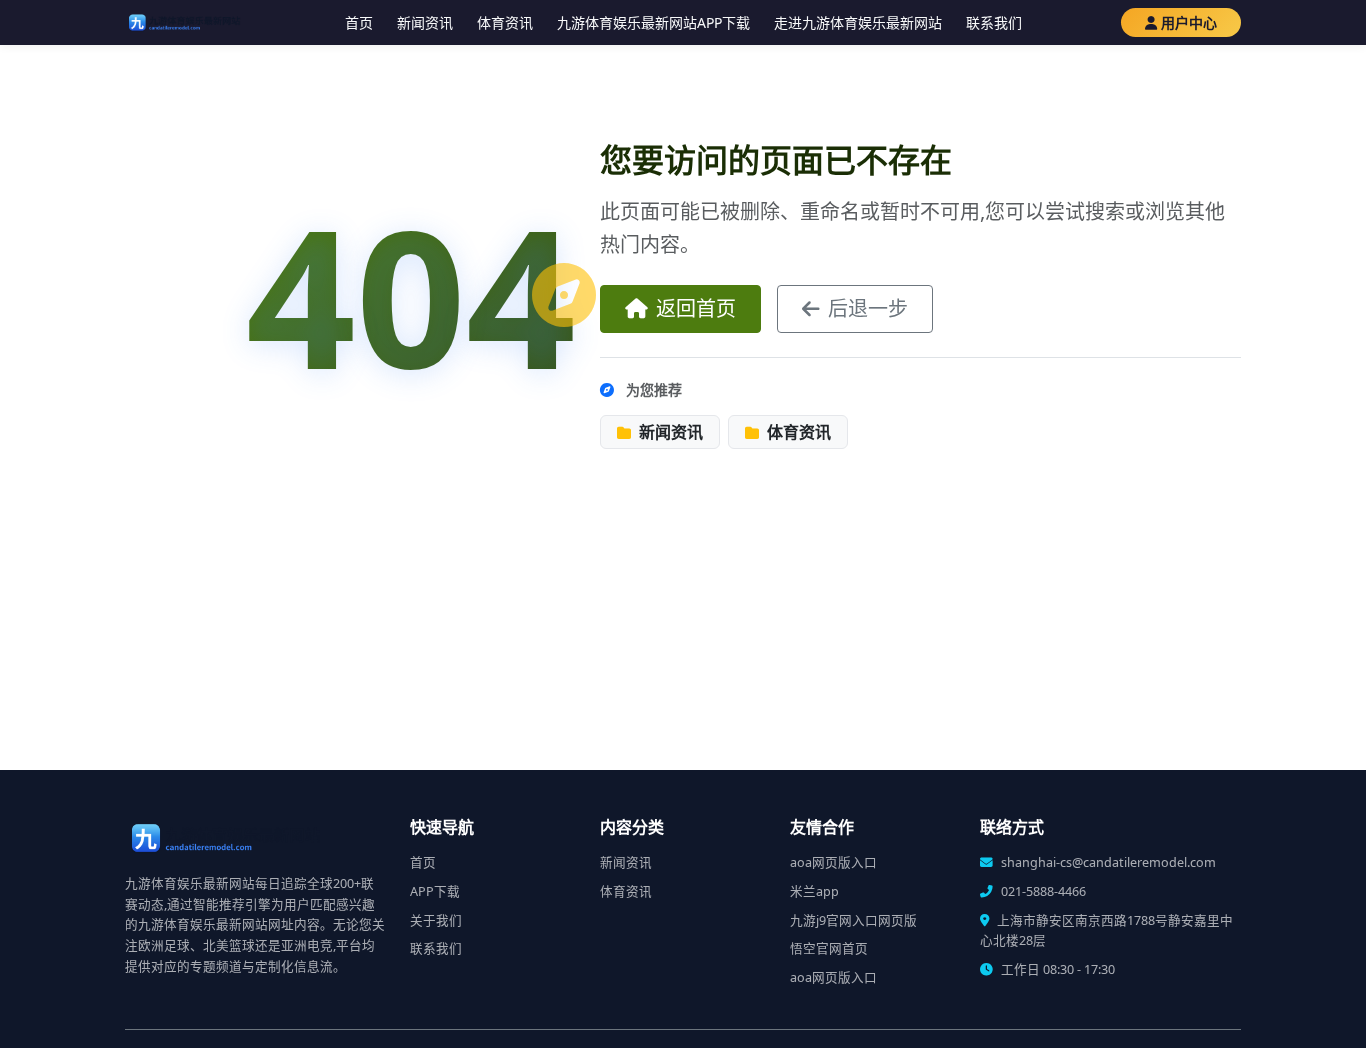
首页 (359, 22)
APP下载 (435, 891)
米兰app (814, 891)
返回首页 (696, 308)
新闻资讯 (425, 22)
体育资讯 (505, 22)
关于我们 (436, 920)
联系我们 (994, 22)
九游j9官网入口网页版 (853, 920)
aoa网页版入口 (833, 862)
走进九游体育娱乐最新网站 (858, 22)
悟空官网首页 (829, 948)
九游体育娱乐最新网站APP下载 (653, 22)
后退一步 (868, 308)
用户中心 (1189, 22)
